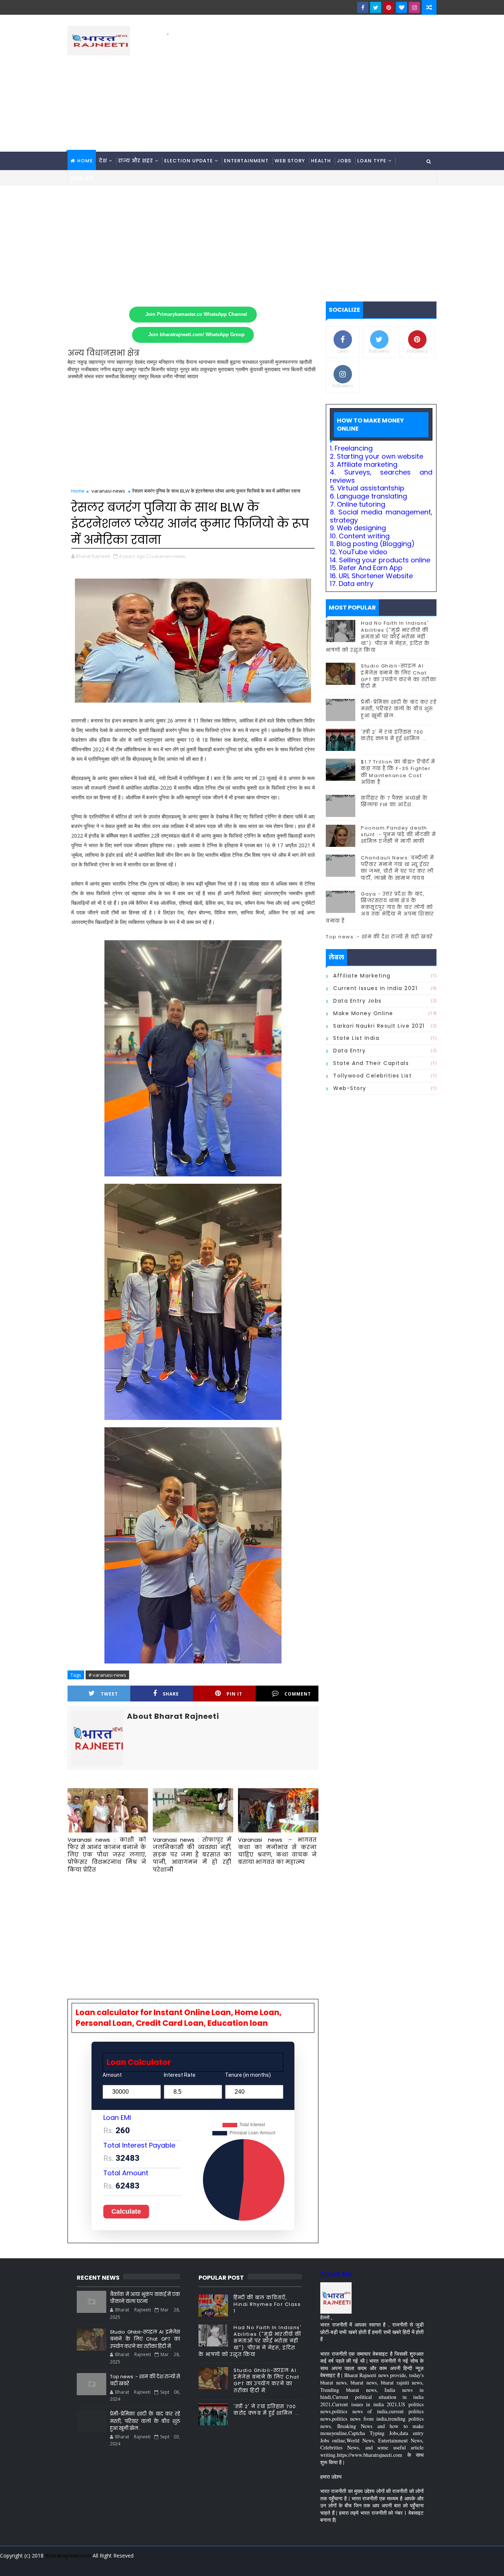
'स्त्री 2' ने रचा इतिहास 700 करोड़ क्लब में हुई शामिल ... (394, 735)
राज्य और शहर (136, 161)
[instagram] (414, 7)
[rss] (390, 2565)
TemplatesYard (73, 2565)
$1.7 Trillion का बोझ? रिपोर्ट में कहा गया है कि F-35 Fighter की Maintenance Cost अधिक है (398, 772)
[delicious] (429, 2565)
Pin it (234, 1694)
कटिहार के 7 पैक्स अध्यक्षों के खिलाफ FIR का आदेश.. (394, 801)
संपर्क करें (82, 179)
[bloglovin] (401, 7)
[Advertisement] (302, 89)
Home (85, 161)
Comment (298, 1694)
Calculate (126, 2211)
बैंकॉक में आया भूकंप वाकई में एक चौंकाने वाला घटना (145, 2298)
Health (321, 161)
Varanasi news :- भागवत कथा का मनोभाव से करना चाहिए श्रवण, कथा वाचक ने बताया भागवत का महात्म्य (277, 1851)
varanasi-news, (169, 556)
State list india (356, 1038)
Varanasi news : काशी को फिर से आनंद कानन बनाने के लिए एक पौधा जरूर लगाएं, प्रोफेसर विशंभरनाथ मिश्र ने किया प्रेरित (107, 1855)
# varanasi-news (107, 1675)
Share (171, 1694)
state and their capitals (371, 1063)
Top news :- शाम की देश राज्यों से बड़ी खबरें (379, 937)
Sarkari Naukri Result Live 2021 (379, 1026)
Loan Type (372, 161)
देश (103, 161)
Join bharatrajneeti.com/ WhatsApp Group (196, 335)
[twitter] (376, 7)
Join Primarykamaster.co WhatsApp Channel (196, 314)
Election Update (189, 161)
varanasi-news (108, 491)
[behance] (403, 2565)
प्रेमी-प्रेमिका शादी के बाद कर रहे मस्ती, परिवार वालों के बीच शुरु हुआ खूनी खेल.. (399, 709)
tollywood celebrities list (372, 1076)
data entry (349, 1051)
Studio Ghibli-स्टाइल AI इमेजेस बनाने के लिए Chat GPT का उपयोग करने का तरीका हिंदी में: (398, 676)
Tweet (109, 1694)
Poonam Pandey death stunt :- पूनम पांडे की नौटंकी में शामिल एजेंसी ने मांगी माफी (398, 834)
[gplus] (339, 2565)
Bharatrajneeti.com (68, 2556)
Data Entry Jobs (358, 1001)
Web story (290, 161)
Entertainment (246, 161)
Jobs (344, 161)
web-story (350, 1088)
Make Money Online (363, 1013)
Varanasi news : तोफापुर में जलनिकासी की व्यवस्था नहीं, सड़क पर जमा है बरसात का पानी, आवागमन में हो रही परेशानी (192, 1855)
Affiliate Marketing (362, 976)
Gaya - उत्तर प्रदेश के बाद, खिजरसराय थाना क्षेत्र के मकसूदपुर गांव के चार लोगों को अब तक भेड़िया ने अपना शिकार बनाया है (380, 907)
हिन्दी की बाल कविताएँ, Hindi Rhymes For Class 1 (267, 2304)
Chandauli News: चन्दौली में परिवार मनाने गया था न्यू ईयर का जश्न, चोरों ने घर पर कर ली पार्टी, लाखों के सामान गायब (398, 868)
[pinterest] (389, 7)
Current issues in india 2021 (375, 988)
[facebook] (363, 7)
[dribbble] (377, 2565)
